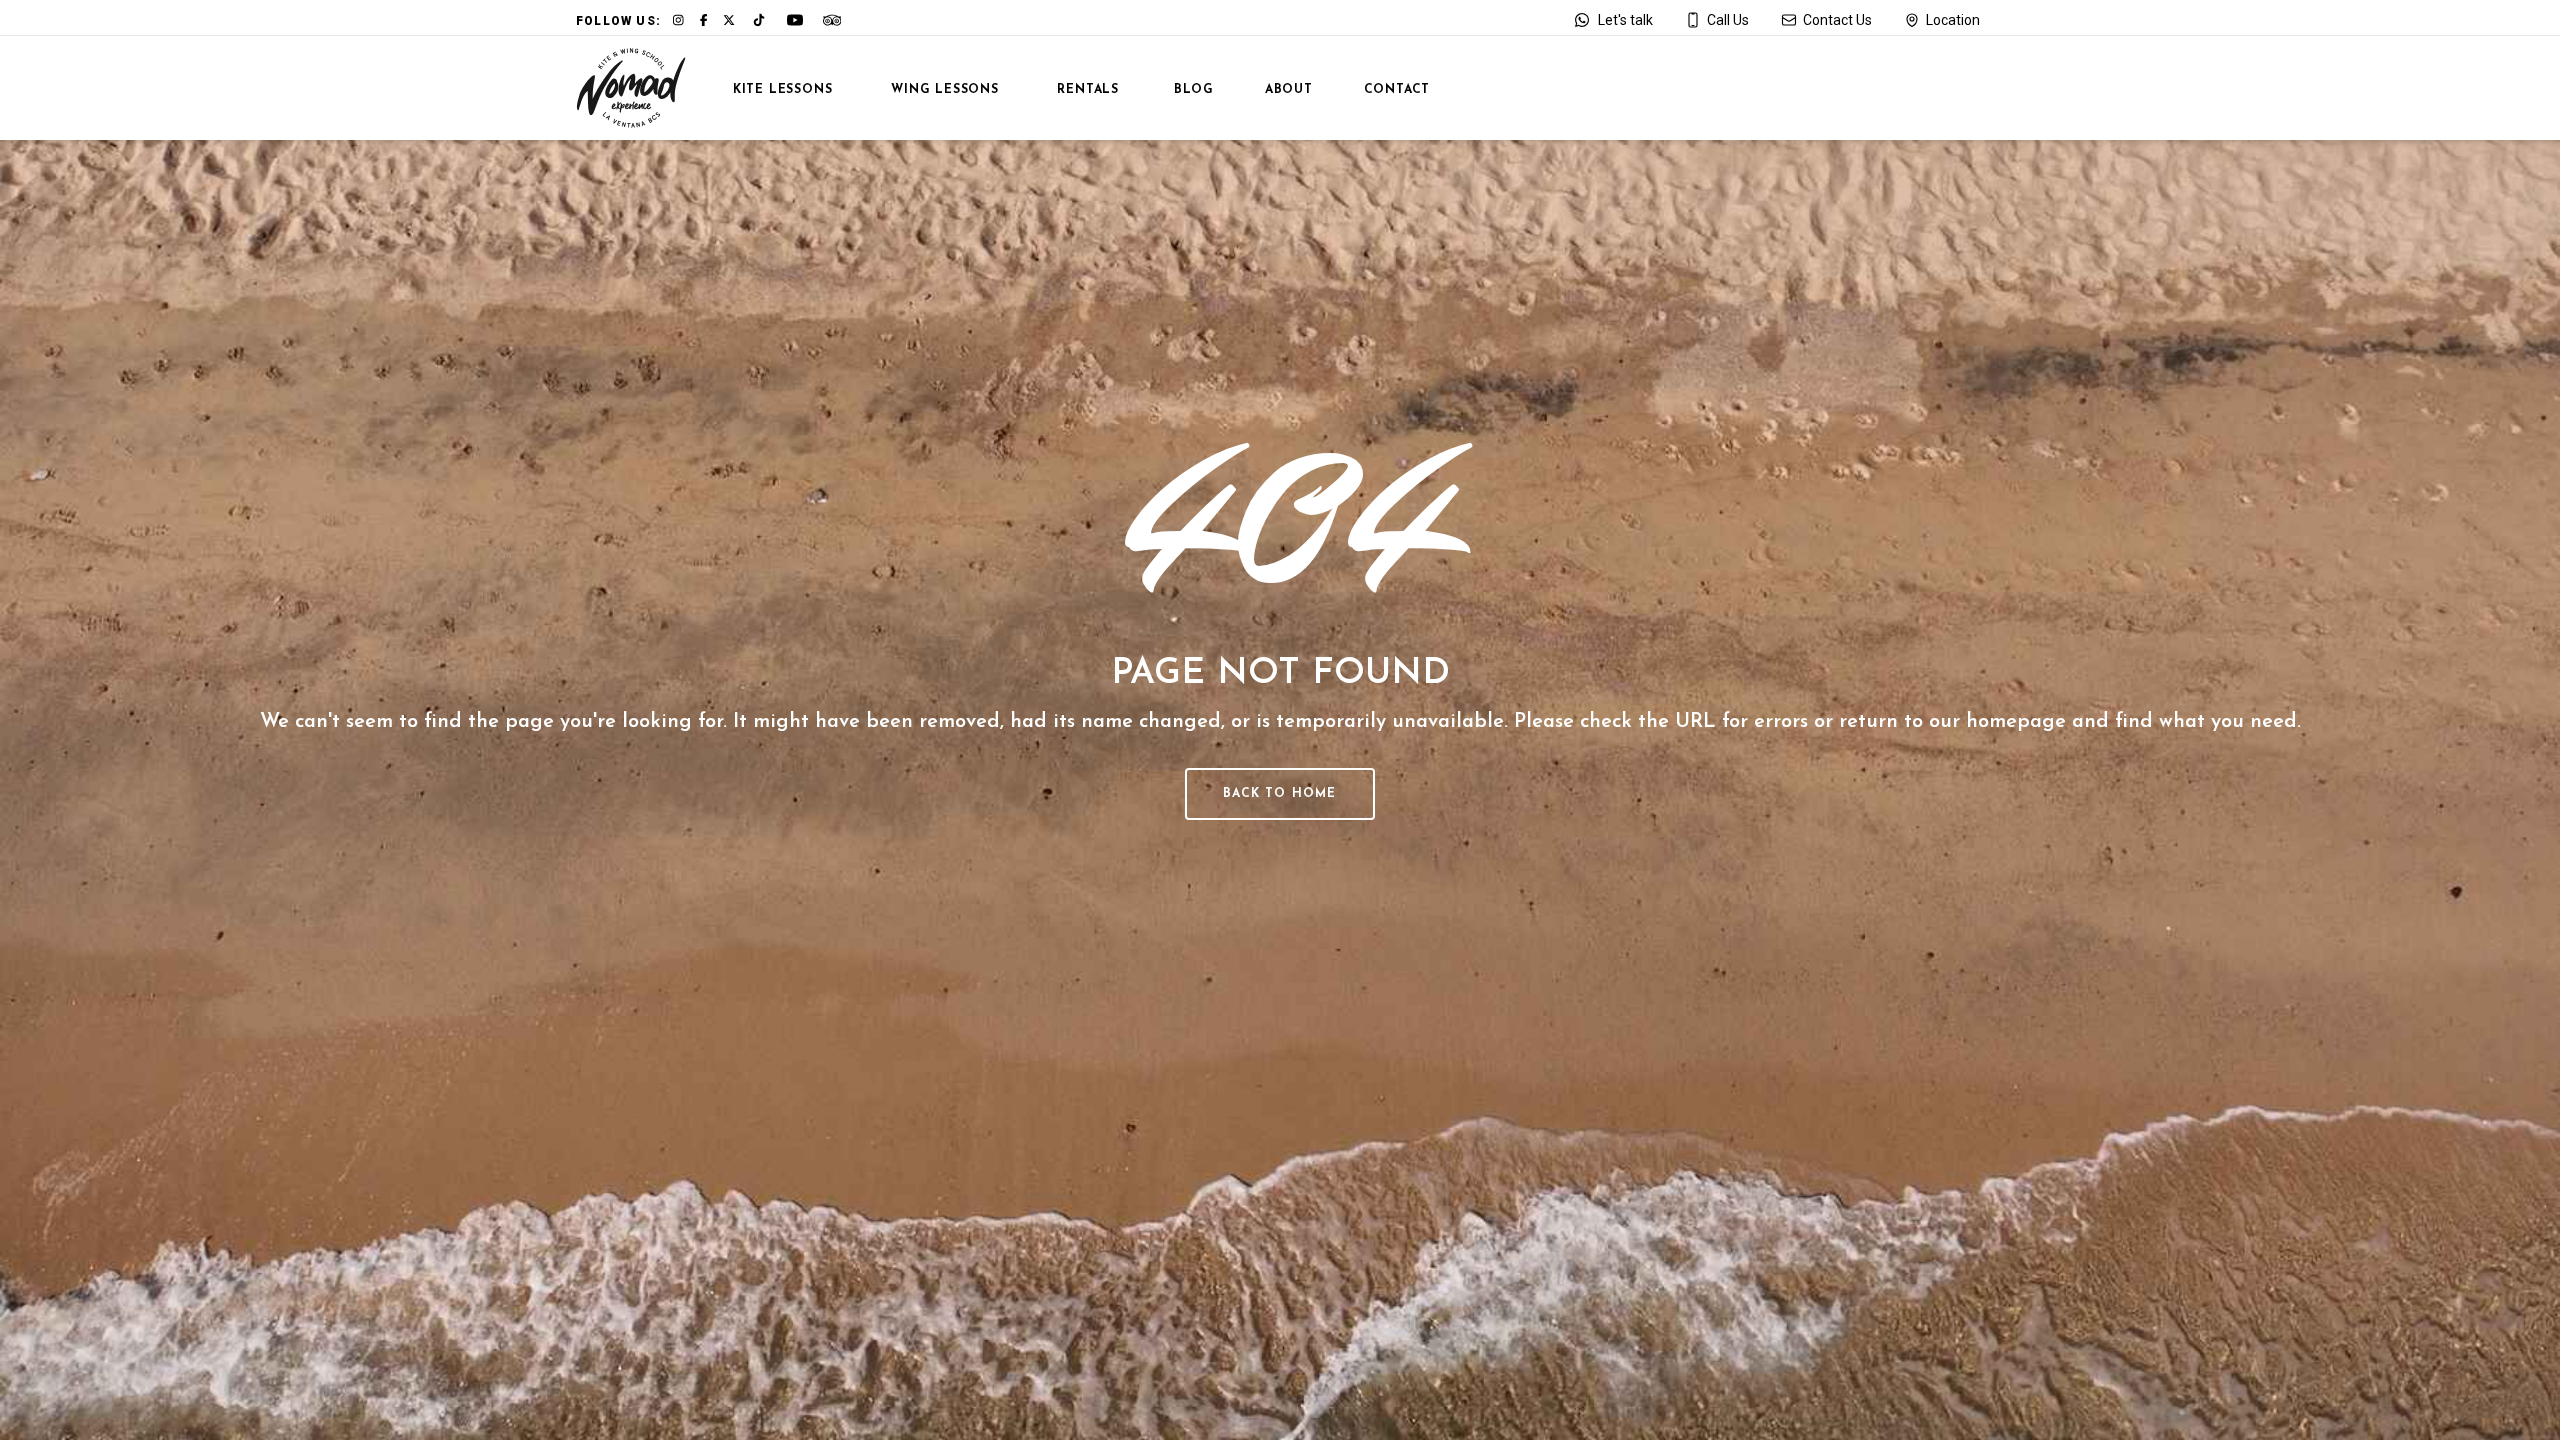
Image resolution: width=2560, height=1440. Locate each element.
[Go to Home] (631, 88)
